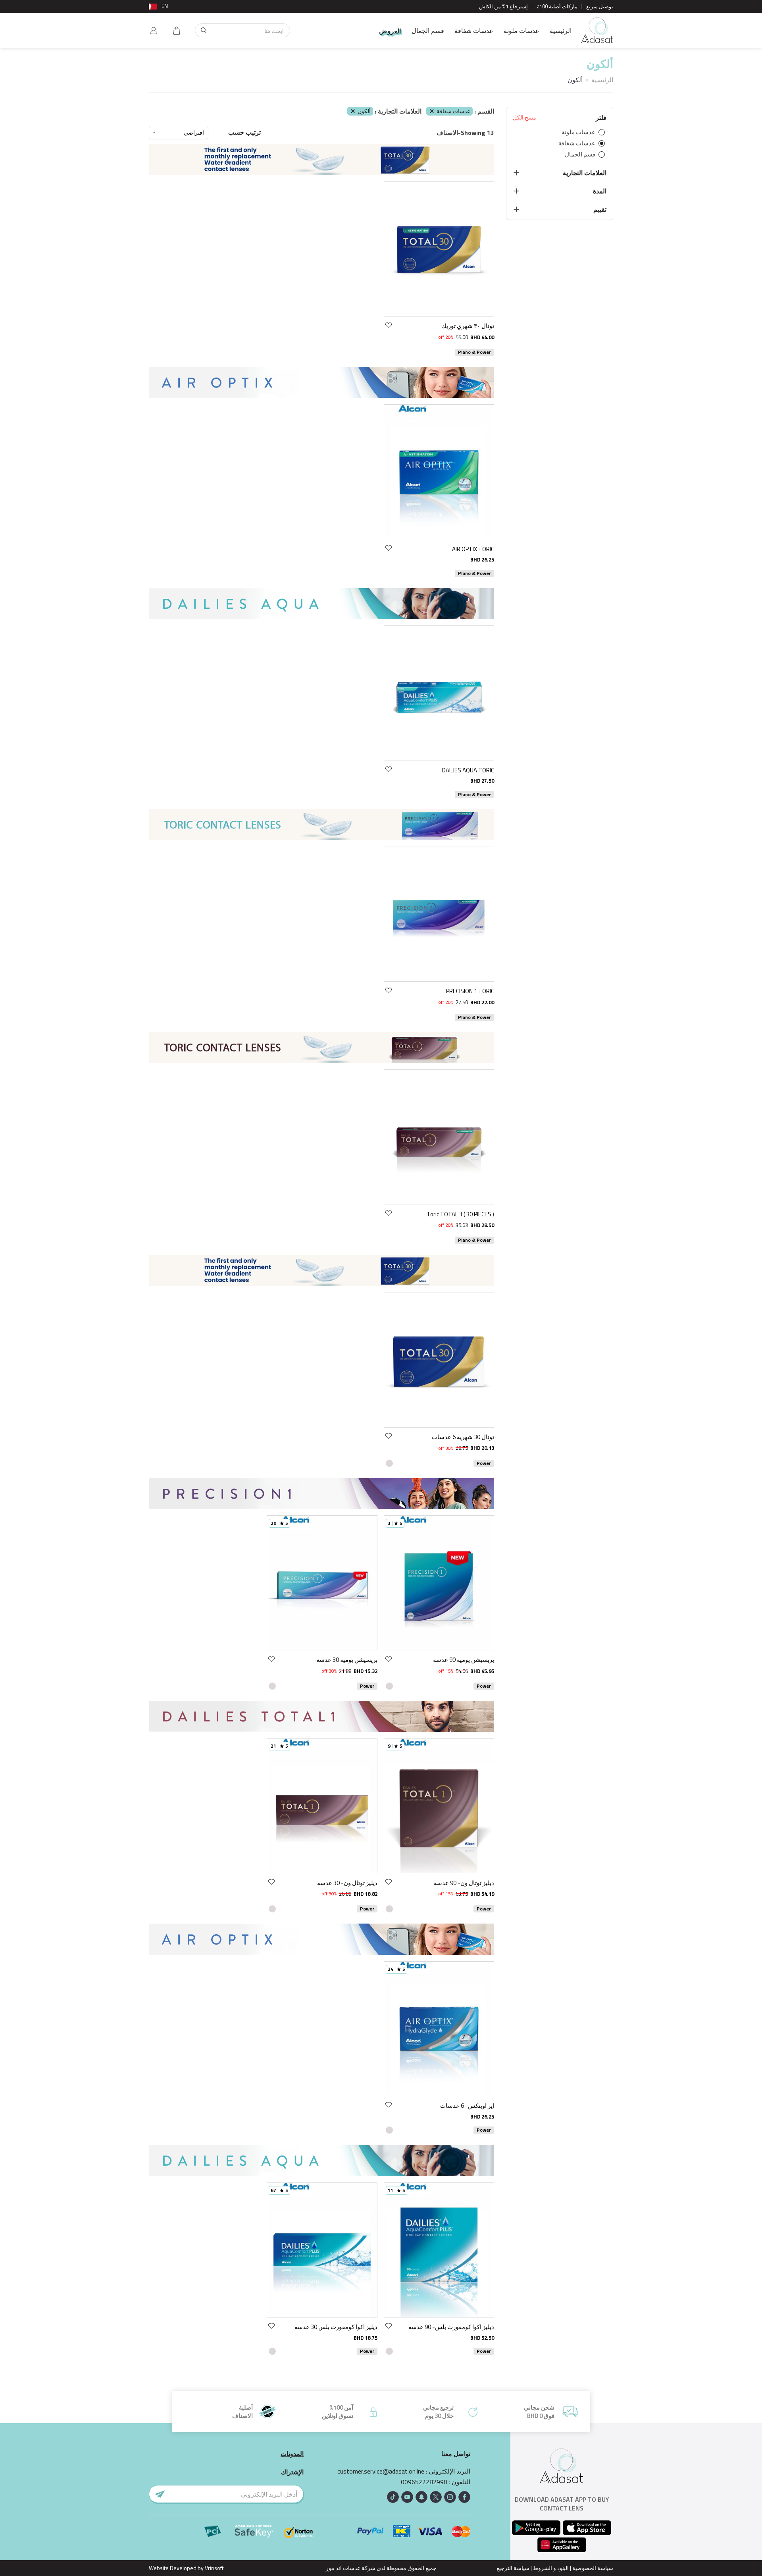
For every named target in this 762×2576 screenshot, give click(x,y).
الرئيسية (561, 31)
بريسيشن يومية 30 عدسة (347, 1660)
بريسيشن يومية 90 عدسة (464, 1660)
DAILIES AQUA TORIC (468, 770)
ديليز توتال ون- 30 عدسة (347, 1883)
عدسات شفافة (474, 31)
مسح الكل (524, 118)
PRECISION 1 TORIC (470, 991)
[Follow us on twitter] (436, 2497)
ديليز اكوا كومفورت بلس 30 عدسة (336, 2327)
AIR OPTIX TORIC (473, 549)
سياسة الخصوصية (593, 2568)
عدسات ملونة (521, 31)
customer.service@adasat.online (381, 2471)
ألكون (364, 111)
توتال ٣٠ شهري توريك (468, 326)
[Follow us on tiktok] (393, 2497)
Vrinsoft (214, 2568)
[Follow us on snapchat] (421, 2497)
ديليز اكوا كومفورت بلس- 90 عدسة (451, 2327)
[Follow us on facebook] (464, 2497)
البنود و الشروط (551, 2568)
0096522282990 (424, 2482)
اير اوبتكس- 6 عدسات (467, 2106)
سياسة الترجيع (513, 2568)
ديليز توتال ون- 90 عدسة (464, 1883)
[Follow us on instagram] (450, 2497)
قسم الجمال (428, 31)
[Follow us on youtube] (407, 2497)
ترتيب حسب (244, 132)
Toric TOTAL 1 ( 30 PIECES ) (460, 1214)
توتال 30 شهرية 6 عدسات (463, 1437)
